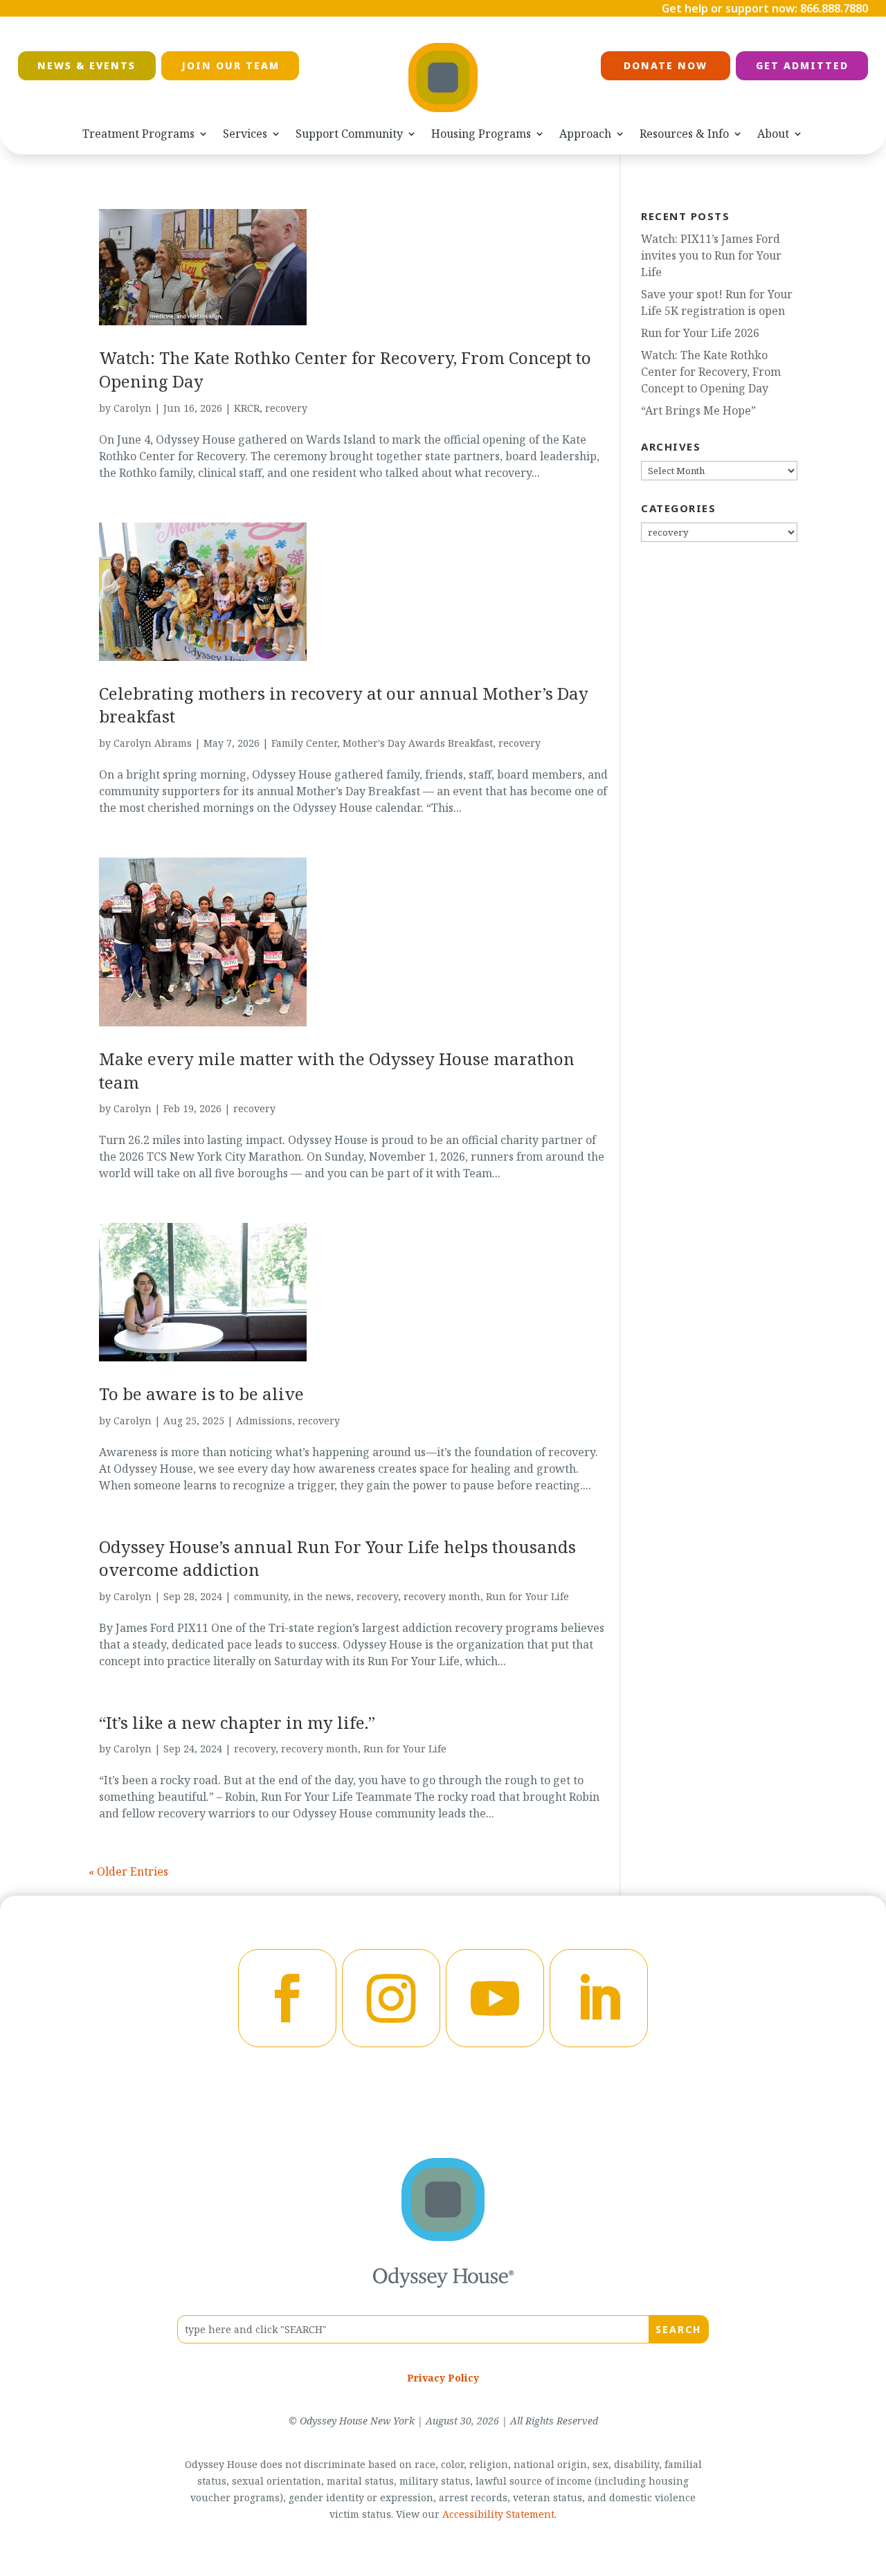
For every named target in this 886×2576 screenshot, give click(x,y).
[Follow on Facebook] (287, 1998)
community (261, 1596)
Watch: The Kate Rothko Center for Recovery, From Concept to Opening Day (711, 372)
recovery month (442, 1596)
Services (245, 134)
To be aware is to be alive (201, 1394)
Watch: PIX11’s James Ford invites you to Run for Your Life (711, 255)
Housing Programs (481, 134)
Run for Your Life (527, 1596)
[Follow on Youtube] (495, 1998)
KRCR (247, 408)
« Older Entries (128, 1871)
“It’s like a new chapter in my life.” (237, 1722)
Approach (585, 134)
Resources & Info (684, 134)
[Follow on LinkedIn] (599, 1998)
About (773, 134)
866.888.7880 (834, 8)
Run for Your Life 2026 (700, 333)
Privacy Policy (443, 2378)
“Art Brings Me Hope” (698, 410)
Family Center (304, 743)
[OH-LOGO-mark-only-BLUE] (443, 2237)
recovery (286, 408)
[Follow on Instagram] (391, 1998)
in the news (322, 1596)
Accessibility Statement (498, 2514)
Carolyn (133, 408)
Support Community (349, 134)
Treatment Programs (138, 134)
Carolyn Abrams (153, 743)
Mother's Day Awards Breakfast (418, 743)
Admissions (264, 1421)
